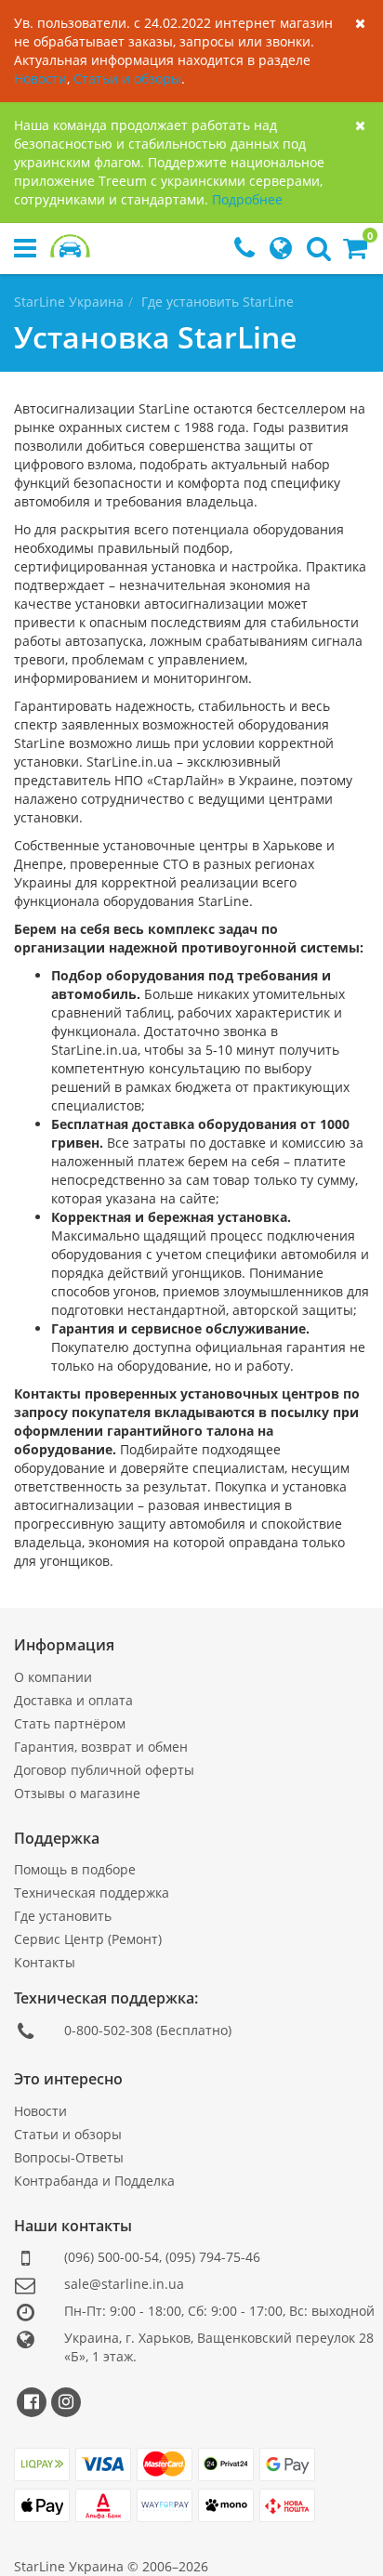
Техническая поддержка (92, 1893)
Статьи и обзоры (127, 79)
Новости (40, 79)
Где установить (63, 1916)
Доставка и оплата (73, 1700)
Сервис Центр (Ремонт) (88, 1939)
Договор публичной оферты (104, 1770)
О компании (53, 1677)
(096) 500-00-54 (112, 2257)
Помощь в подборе (75, 1869)
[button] (355, 252)
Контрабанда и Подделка (94, 2181)
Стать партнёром (70, 1723)
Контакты (45, 1962)
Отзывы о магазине (77, 1793)
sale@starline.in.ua (124, 2284)
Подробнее (247, 199)
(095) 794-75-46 (213, 2257)
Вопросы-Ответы (69, 2157)
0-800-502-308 (108, 2030)
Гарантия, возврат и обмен (101, 1747)
